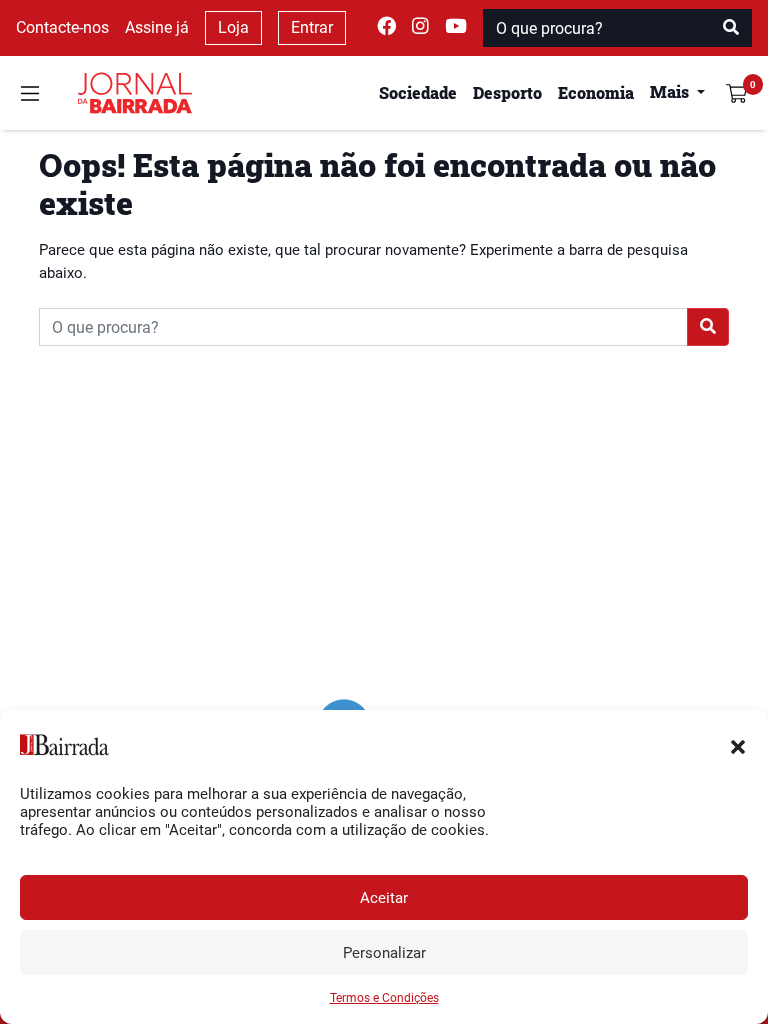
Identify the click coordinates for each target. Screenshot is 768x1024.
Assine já (157, 27)
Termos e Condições (384, 998)
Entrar (312, 27)
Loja (233, 27)
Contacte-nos (62, 27)
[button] (738, 745)
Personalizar (384, 953)
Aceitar (384, 898)
